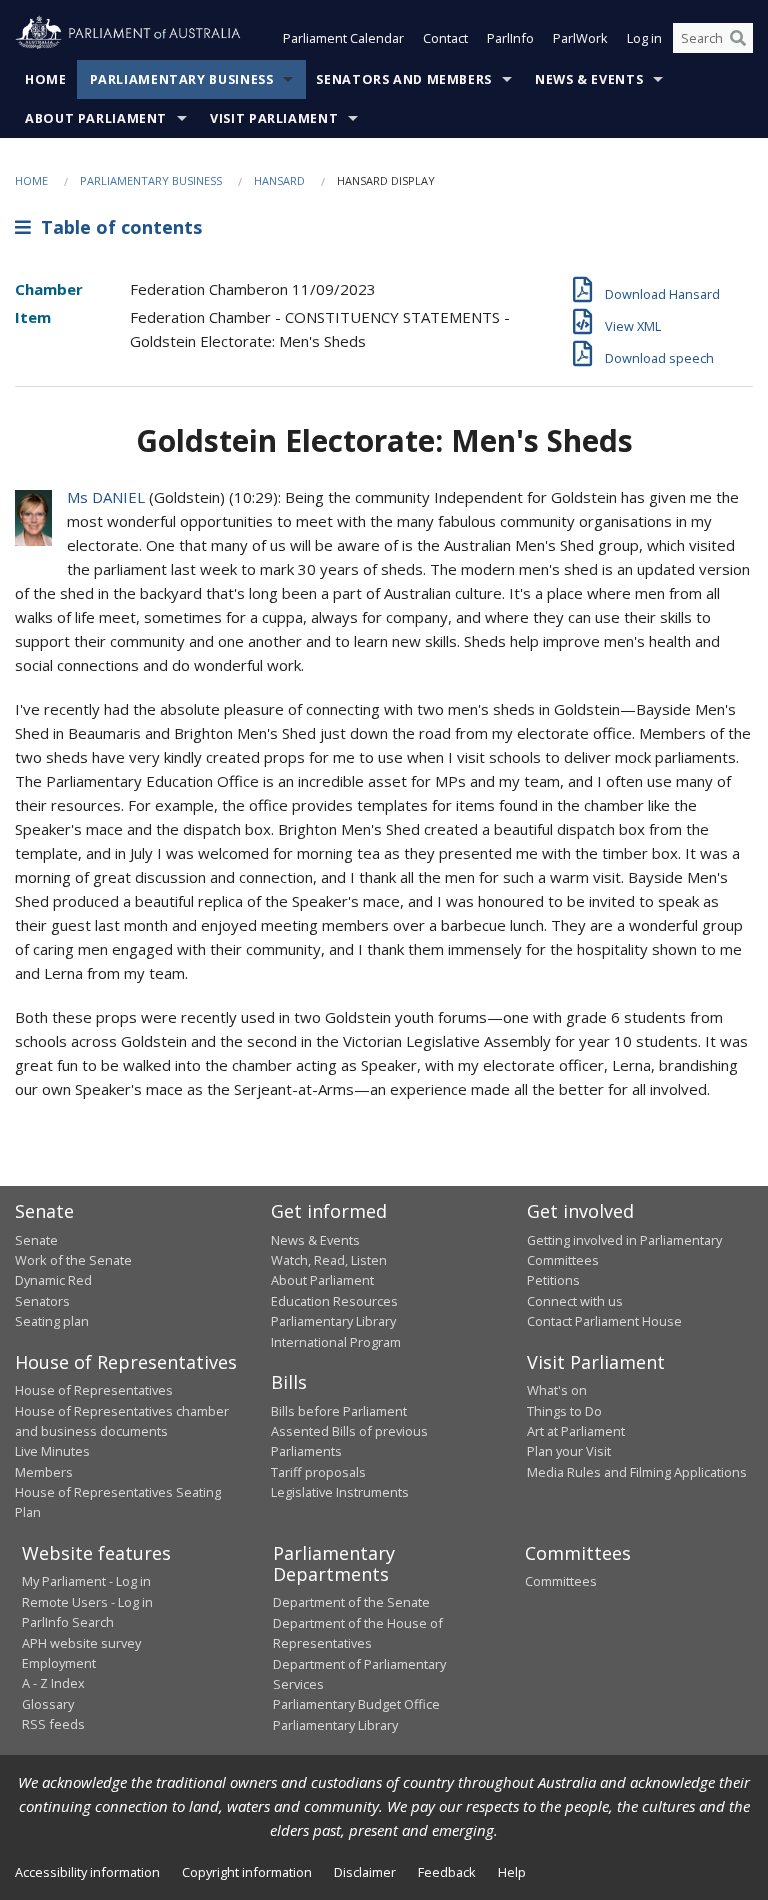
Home (46, 79)
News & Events (589, 79)
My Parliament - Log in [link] (86, 1581)
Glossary (48, 1704)
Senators (42, 1301)
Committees (561, 1581)
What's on (557, 1390)
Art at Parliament (576, 1431)
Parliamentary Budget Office (356, 1704)
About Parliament (96, 118)
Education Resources (334, 1301)
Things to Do (564, 1411)
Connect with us (575, 1301)
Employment (59, 1663)
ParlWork (580, 38)
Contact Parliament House (604, 1321)
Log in (644, 38)
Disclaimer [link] (365, 1872)
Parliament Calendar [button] (343, 38)
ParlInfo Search (68, 1622)
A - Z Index (53, 1683)
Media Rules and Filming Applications (637, 1472)
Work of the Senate (73, 1260)
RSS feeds (53, 1724)
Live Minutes (52, 1451)
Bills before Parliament (339, 1411)
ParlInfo (510, 38)
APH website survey (81, 1643)
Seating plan (52, 1321)
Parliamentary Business (182, 79)
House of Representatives (94, 1390)
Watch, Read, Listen (329, 1260)
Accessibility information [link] (87, 1872)
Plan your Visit (569, 1451)
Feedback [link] (447, 1872)
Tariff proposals (318, 1472)
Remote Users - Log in (87, 1602)
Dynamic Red (53, 1280)
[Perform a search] (738, 38)
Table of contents (116, 227)
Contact (445, 38)
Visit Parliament (274, 118)
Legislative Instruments (340, 1492)
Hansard (279, 180)
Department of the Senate (351, 1602)
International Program (336, 1342)
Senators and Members (404, 79)
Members (44, 1472)
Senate (36, 1240)
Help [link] (512, 1872)
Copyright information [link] (247, 1872)
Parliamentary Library (333, 1321)
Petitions (553, 1280)
